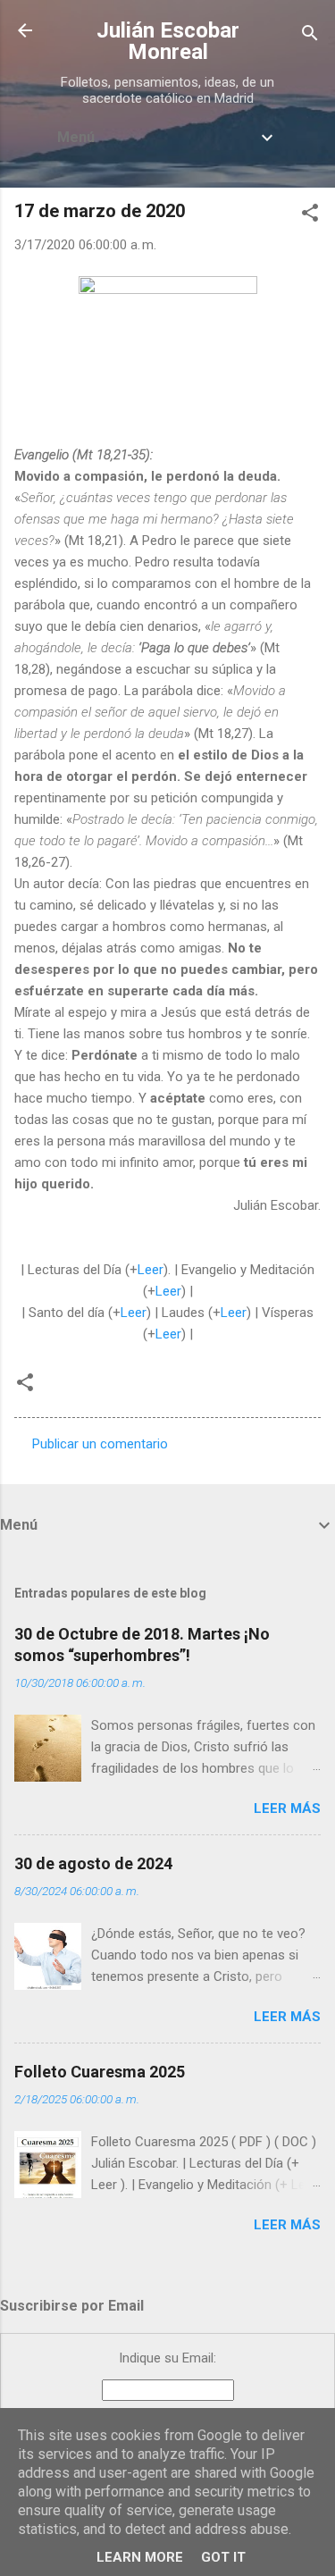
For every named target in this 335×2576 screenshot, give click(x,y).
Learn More (140, 2557)
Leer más (287, 1808)
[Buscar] (310, 36)
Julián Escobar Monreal (168, 41)
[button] (310, 216)
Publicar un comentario (100, 1444)
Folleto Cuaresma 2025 (100, 2072)
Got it (223, 2557)
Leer (151, 1270)
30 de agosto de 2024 (93, 1863)
